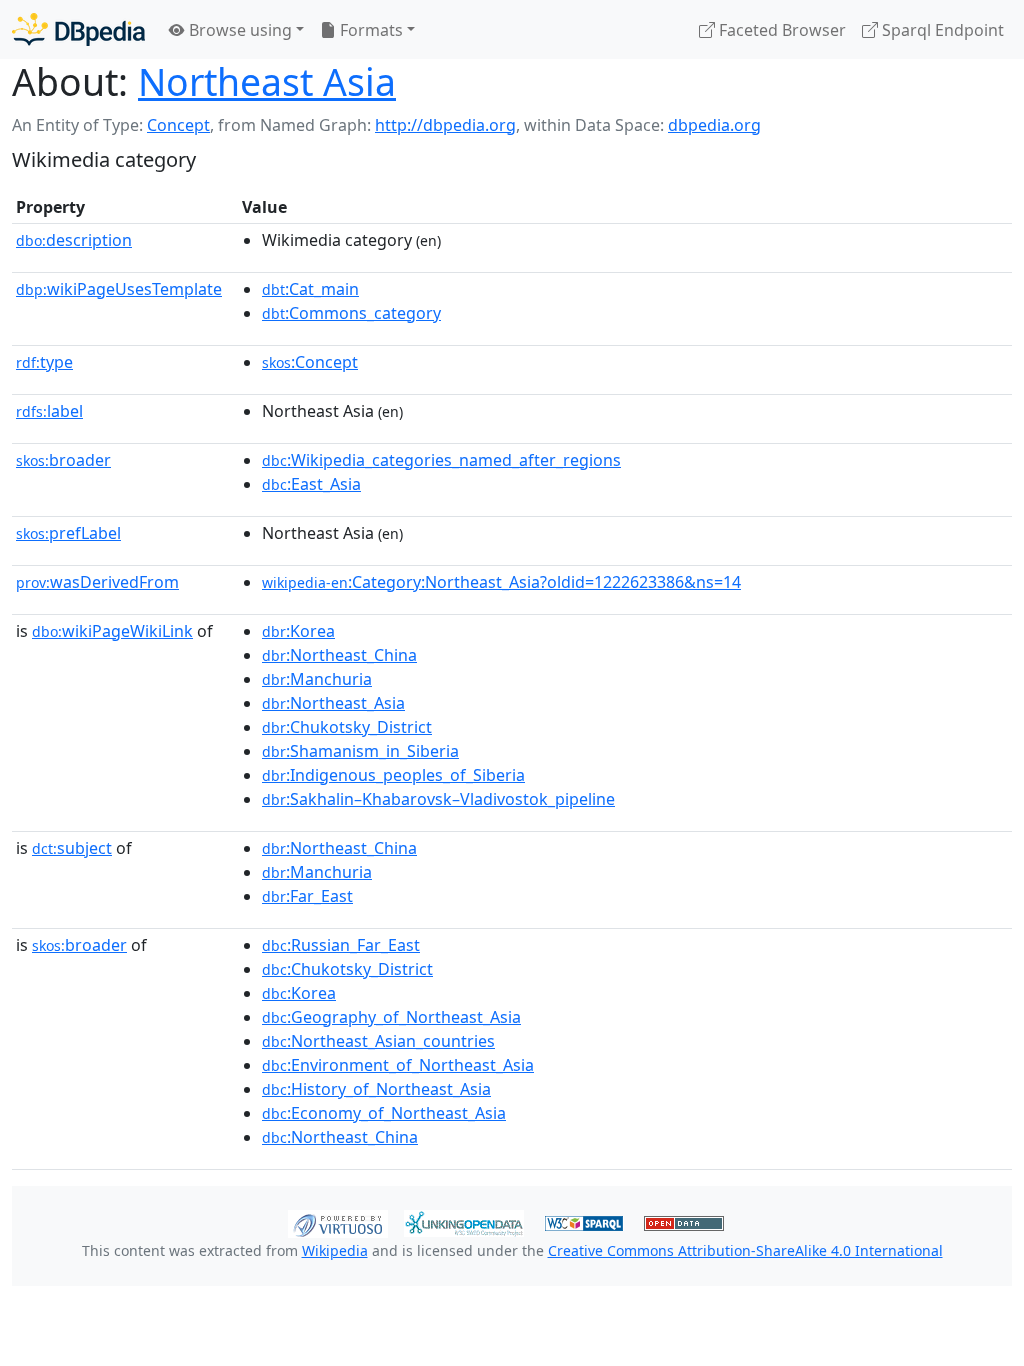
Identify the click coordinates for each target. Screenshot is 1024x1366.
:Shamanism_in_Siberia (360, 751)
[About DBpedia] (78, 29)
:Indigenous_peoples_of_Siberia (393, 775)
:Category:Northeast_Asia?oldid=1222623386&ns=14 (501, 582)
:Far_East (307, 896)
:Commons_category (351, 313)
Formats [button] (369, 30)
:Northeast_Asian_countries (378, 1041)
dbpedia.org (714, 125)
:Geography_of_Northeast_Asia (391, 1017)
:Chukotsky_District (347, 727)
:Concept (310, 362)
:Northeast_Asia (333, 703)
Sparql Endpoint (941, 30)
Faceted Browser (780, 30)
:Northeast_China (339, 655)
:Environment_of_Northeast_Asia (398, 1065)
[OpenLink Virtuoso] (338, 1222)
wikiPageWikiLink (112, 631)
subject (72, 848)
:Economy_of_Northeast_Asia (384, 1113)
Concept (178, 125)
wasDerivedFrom (97, 582)
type (44, 362)
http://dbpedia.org (445, 125)
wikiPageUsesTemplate (119, 289)
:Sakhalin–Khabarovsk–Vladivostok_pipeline (438, 799)
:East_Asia (311, 484)
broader (63, 460)
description (74, 240)
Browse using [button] (238, 30)
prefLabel (68, 533)
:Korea (298, 631)
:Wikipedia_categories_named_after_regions (441, 460)
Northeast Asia (267, 81)
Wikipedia (335, 1250)
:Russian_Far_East (341, 945)
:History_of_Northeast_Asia (376, 1089)
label (49, 411)
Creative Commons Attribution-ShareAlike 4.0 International (745, 1250)
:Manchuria (317, 679)
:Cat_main (310, 289)
